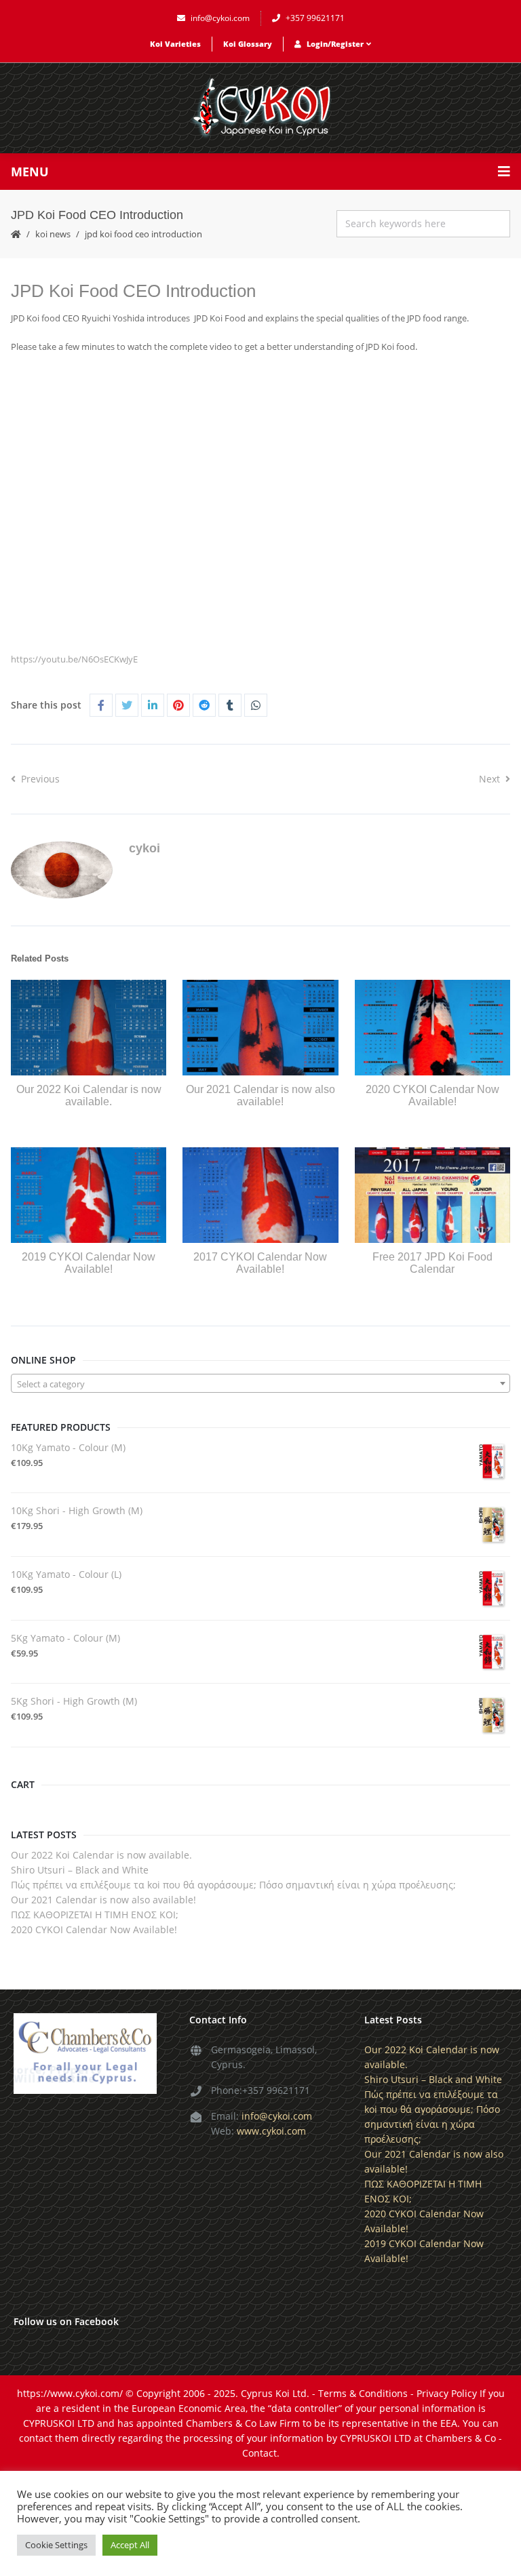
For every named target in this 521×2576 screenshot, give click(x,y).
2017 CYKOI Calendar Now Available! (260, 1263)
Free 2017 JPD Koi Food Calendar (432, 1263)
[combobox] (260, 1383)
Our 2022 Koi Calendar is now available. (89, 1095)
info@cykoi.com (220, 18)
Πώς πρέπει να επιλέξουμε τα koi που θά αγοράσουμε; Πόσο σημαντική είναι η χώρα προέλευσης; (233, 1885)
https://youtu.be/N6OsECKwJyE (74, 659)
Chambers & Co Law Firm (243, 2423)
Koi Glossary (248, 44)
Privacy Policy (447, 2393)
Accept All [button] (130, 2545)
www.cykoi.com (271, 2131)
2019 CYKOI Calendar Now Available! (89, 1263)
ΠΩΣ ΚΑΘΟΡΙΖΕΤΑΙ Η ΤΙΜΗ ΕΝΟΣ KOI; (95, 1915)
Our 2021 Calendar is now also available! (260, 1095)
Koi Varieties (175, 44)
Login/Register (335, 44)
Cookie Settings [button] (56, 2545)
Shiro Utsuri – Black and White (80, 1870)
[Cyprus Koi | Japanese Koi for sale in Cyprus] (261, 108)
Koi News (53, 234)
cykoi (144, 848)
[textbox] (260, 1384)
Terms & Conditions (363, 2393)
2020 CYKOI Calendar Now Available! (432, 1095)
